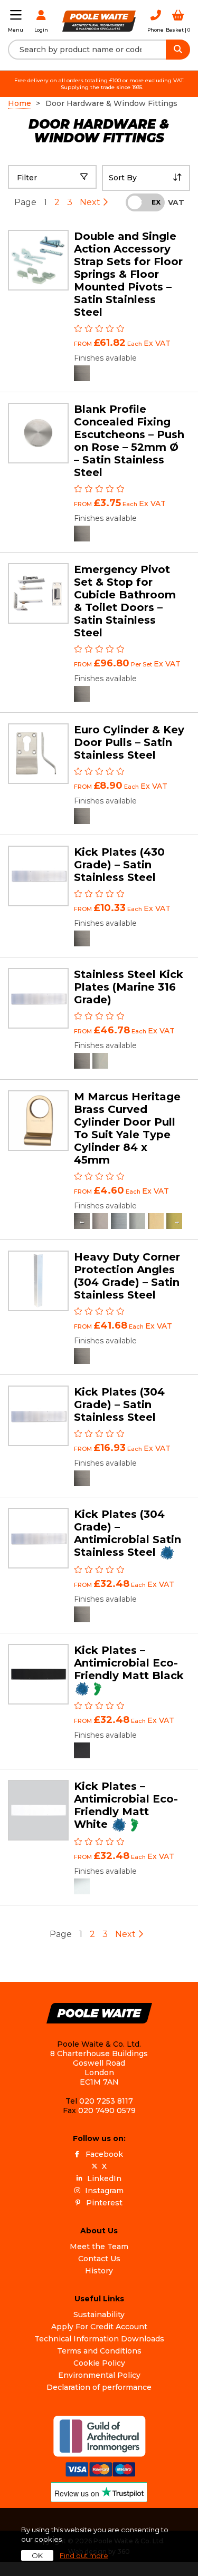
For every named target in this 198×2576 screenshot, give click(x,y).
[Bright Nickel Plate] (100, 1221)
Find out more (84, 2555)
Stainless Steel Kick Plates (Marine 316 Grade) (129, 987)
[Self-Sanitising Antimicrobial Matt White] (82, 1886)
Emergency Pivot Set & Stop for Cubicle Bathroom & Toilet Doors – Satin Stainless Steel (125, 601)
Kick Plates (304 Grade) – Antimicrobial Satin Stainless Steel (128, 1533)
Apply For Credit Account (99, 2327)
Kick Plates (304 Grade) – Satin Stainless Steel (119, 1405)
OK (37, 2555)
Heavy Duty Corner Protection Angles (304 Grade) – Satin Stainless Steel (127, 1276)
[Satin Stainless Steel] (82, 373)
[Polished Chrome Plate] (137, 1221)
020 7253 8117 (106, 2101)
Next (91, 202)
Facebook (104, 2154)
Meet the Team (99, 2246)
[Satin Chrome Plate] (119, 1221)
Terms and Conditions (99, 2351)
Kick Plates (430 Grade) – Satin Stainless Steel (119, 865)
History (99, 2271)
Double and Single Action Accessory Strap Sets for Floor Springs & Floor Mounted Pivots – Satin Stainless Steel (128, 274)
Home (20, 103)
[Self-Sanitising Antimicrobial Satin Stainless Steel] (82, 1614)
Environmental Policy (99, 2375)
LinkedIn (104, 2178)
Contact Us (99, 2259)
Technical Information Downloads (99, 2339)
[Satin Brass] (156, 1221)
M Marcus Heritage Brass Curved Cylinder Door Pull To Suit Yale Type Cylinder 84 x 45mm (127, 1128)
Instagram (104, 2191)
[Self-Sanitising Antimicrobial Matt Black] (82, 1750)
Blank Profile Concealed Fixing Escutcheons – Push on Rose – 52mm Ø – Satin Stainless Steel (129, 441)
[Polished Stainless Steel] (100, 1061)
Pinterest (104, 2203)
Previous (82, 1221)
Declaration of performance (99, 2387)
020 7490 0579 (107, 2110)
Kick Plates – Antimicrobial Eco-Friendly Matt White (126, 1805)
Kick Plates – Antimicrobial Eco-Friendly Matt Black (129, 1663)
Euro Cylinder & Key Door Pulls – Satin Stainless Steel (129, 742)
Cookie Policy (99, 2363)
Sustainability (99, 2314)
